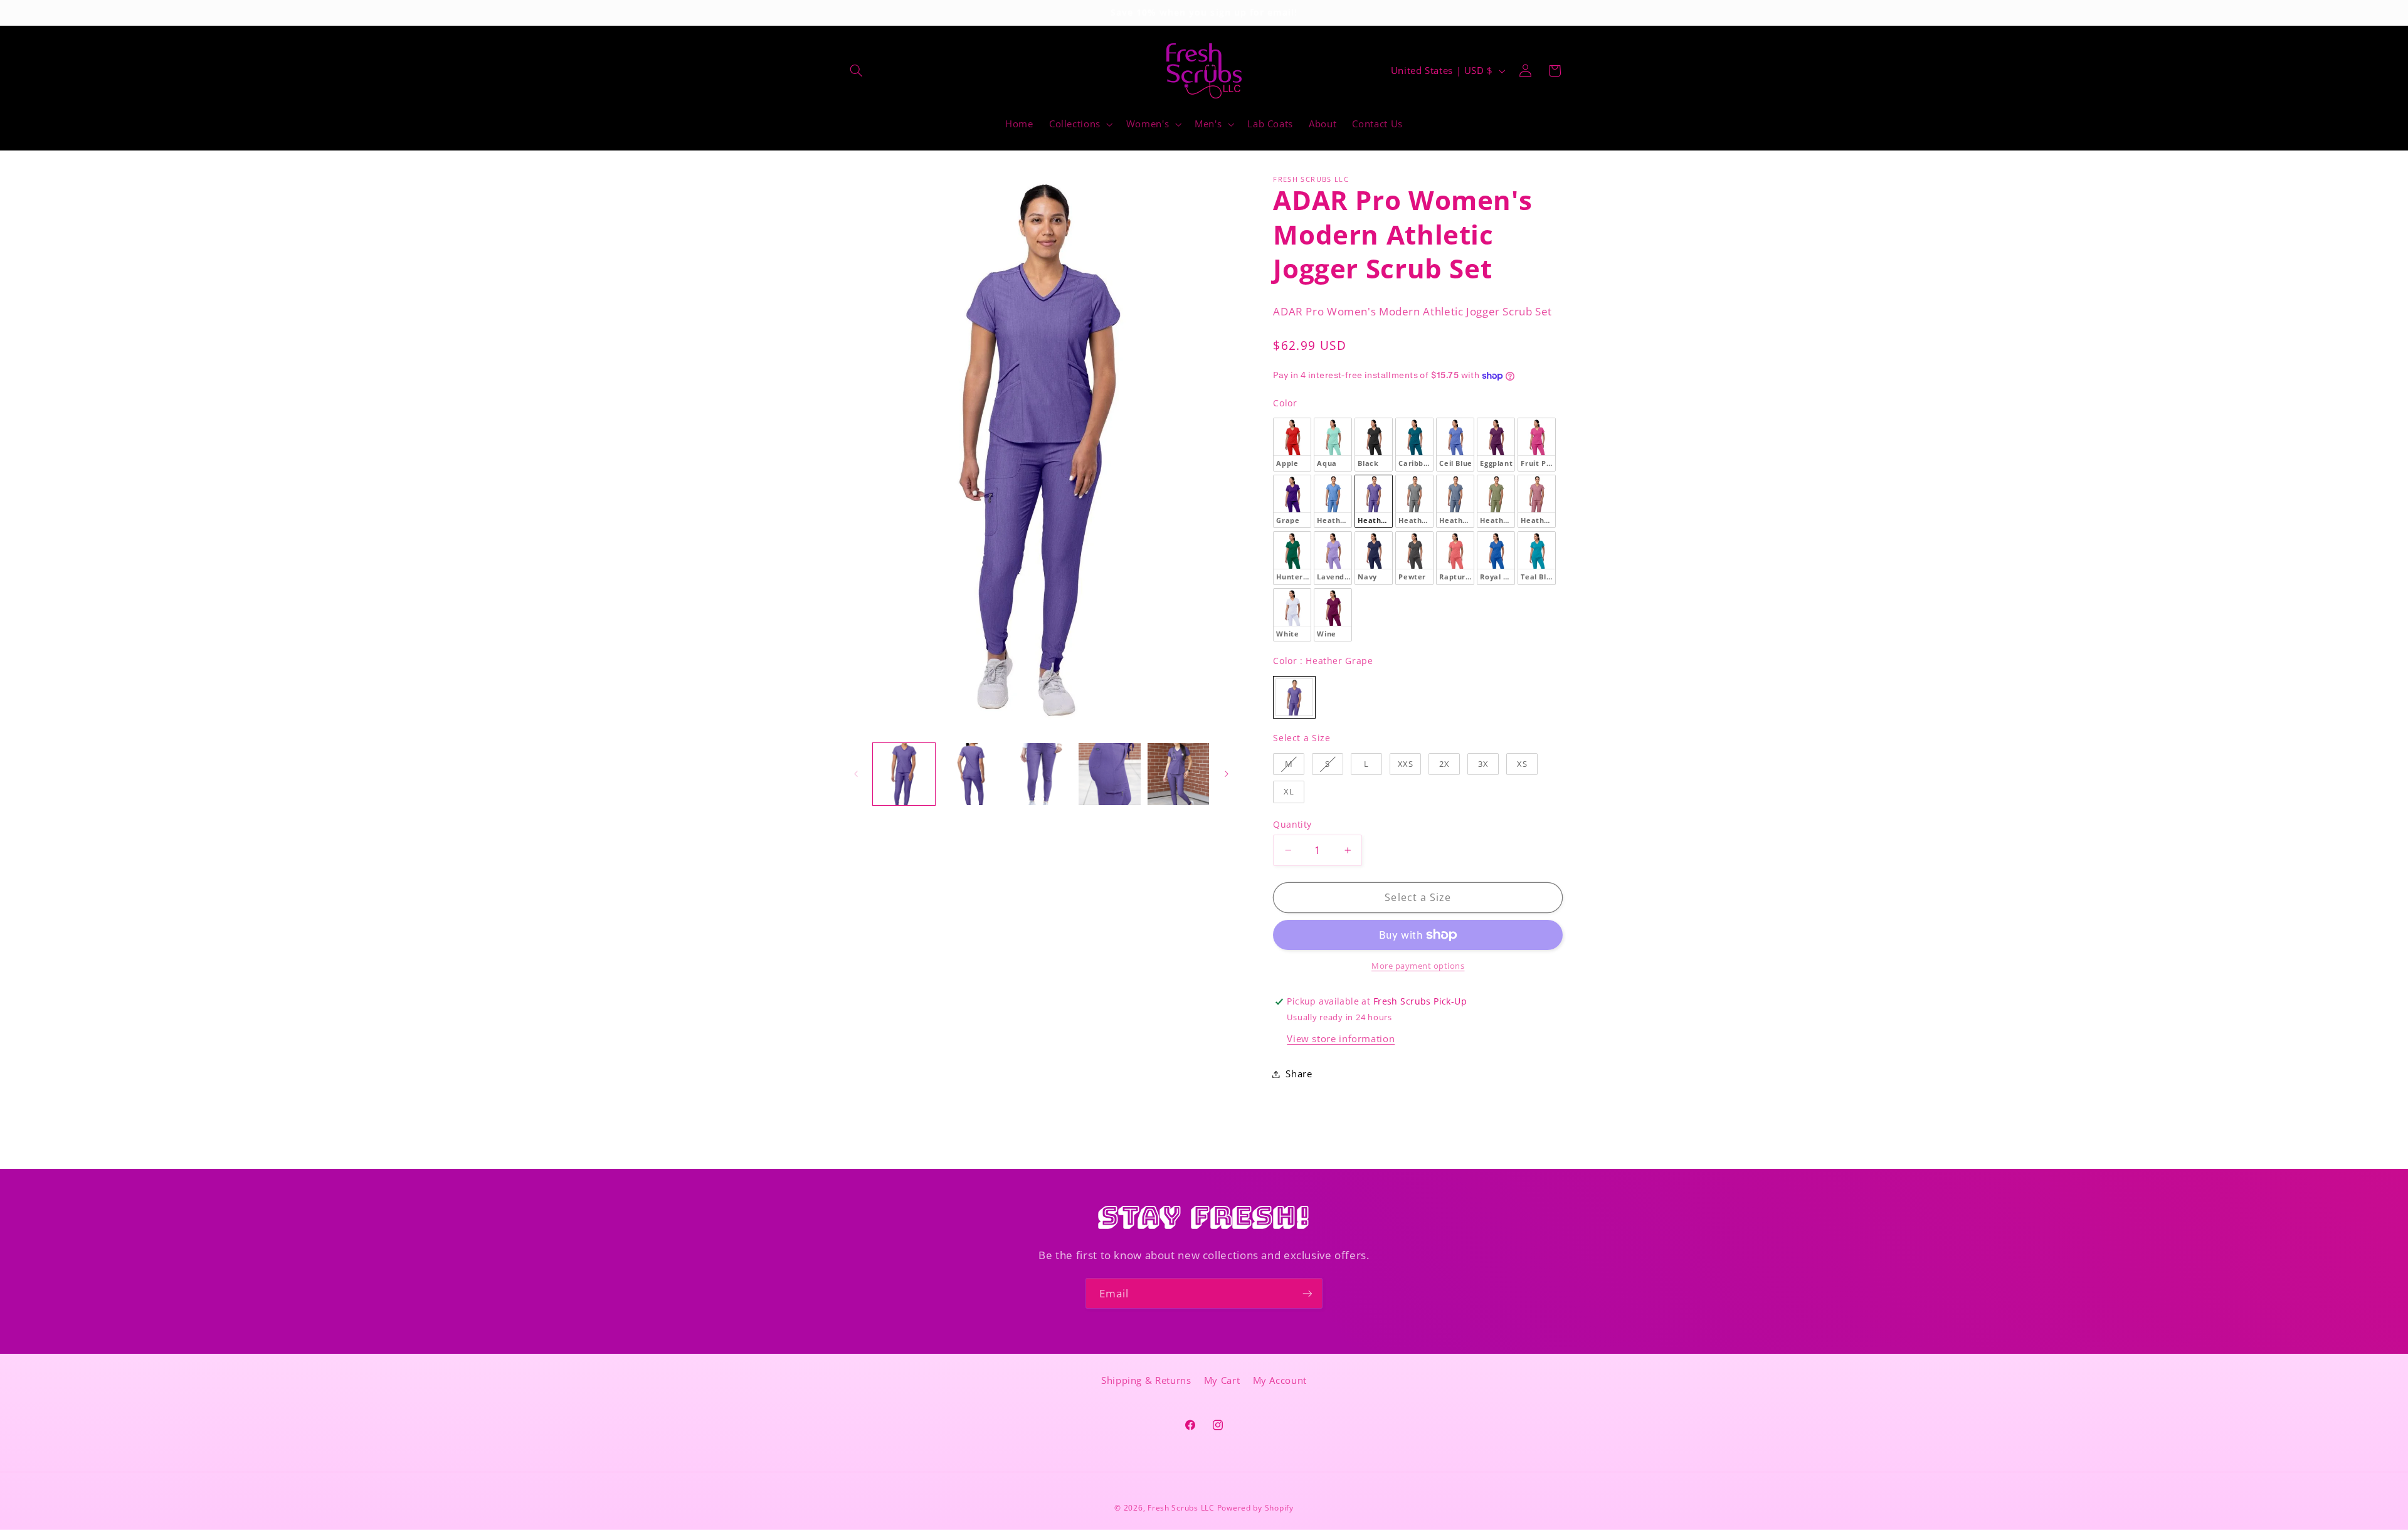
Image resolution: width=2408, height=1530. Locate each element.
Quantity (1292, 824)
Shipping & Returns (1146, 1380)
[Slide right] (1227, 774)
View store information (1341, 1038)
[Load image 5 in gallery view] (1179, 774)
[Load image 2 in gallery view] (972, 774)
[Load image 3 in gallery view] (1041, 774)
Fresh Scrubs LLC (1181, 1508)
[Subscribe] (1307, 1293)
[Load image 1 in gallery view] (904, 774)
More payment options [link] (1418, 966)
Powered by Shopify (1255, 1508)
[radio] (1292, 444)
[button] (857, 71)
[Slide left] (856, 774)
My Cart (1222, 1380)
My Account (1280, 1380)
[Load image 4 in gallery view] (1110, 774)
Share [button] (1299, 1074)
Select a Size (1302, 738)
